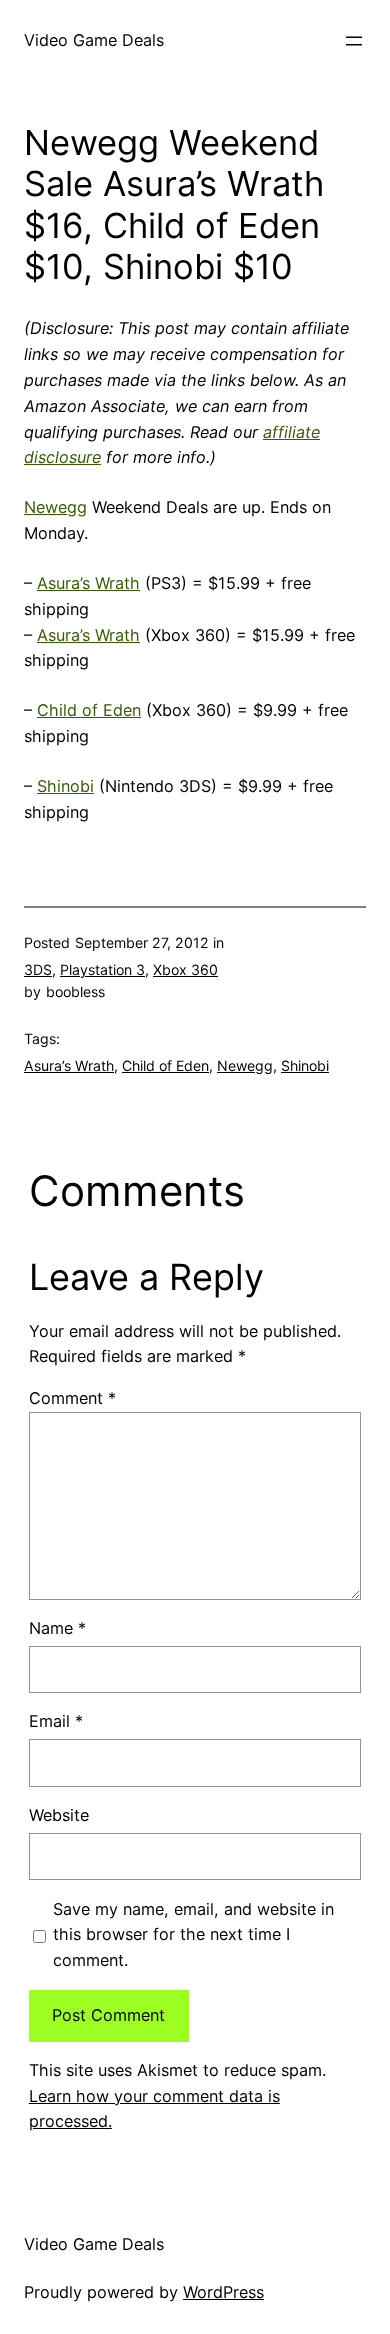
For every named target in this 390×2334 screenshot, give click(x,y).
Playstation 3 (102, 969)
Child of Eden (89, 710)
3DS (38, 969)
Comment (72, 1398)
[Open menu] (354, 41)
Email (56, 1721)
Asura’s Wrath (88, 583)
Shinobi (65, 786)
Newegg (55, 507)
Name (57, 1628)
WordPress (223, 2292)
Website (59, 1815)
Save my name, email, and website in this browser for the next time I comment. (193, 1935)
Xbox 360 (185, 969)
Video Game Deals (94, 40)
